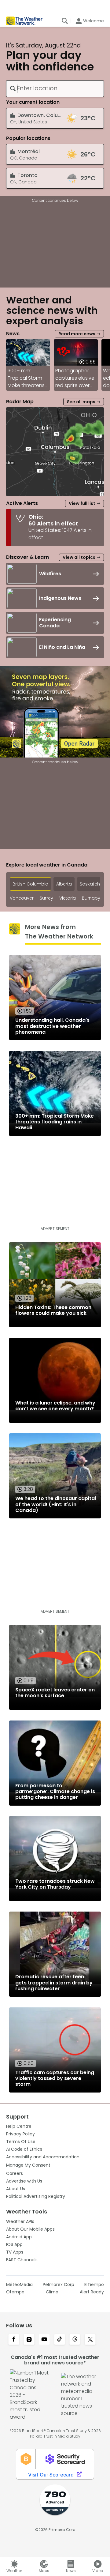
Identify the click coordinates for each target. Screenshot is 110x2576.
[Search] (65, 21)
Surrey (46, 898)
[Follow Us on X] (90, 2340)
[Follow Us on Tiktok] (60, 2340)
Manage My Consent (28, 2165)
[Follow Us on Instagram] (29, 2340)
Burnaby (91, 898)
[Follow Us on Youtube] (44, 2340)
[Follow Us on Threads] (75, 2340)
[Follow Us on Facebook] (14, 2340)
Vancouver (22, 898)
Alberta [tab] (64, 884)
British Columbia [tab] (30, 884)
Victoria (68, 898)
